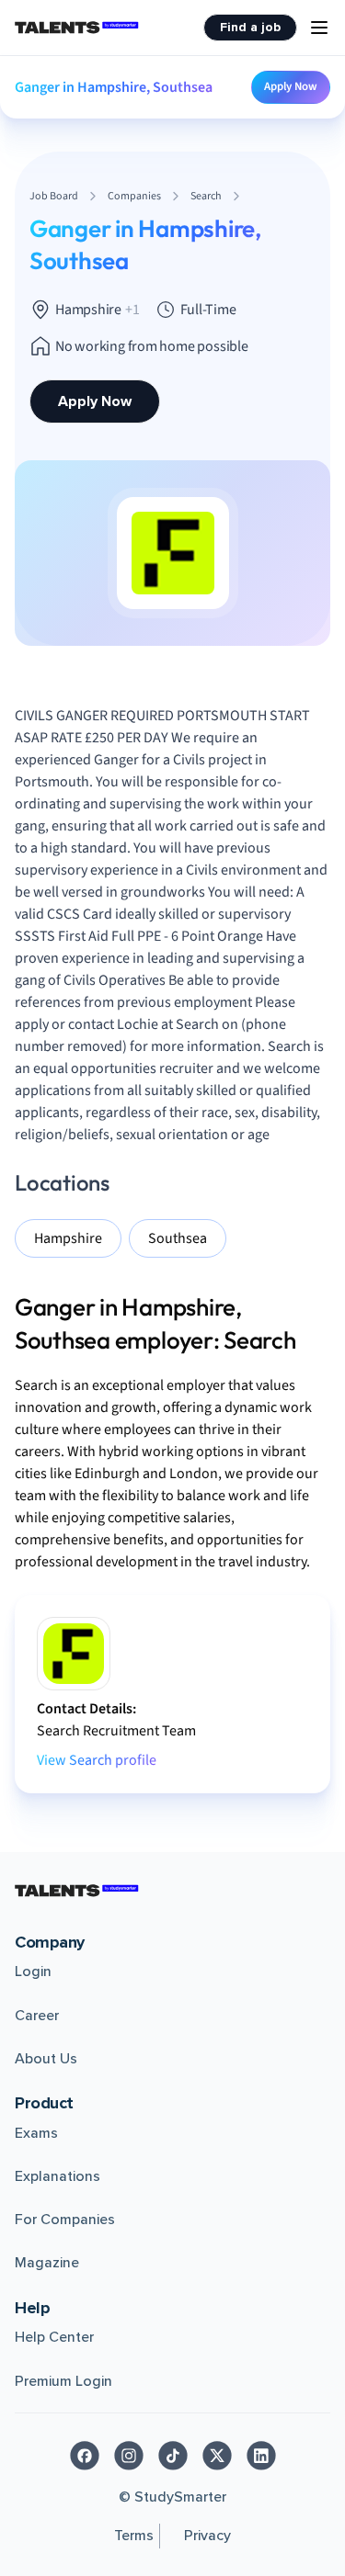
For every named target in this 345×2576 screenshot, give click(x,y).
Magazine (47, 2263)
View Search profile (97, 1760)
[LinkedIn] (261, 2456)
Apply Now (291, 86)
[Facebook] (85, 2456)
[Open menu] (319, 28)
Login (33, 1972)
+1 (132, 310)
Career (37, 2016)
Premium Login (63, 2381)
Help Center (54, 2337)
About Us (46, 2059)
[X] (217, 2456)
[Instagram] (129, 2456)
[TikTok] (173, 2456)
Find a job (250, 27)
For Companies (65, 2220)
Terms (134, 2536)
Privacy (207, 2536)
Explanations (57, 2176)
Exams (36, 2133)
